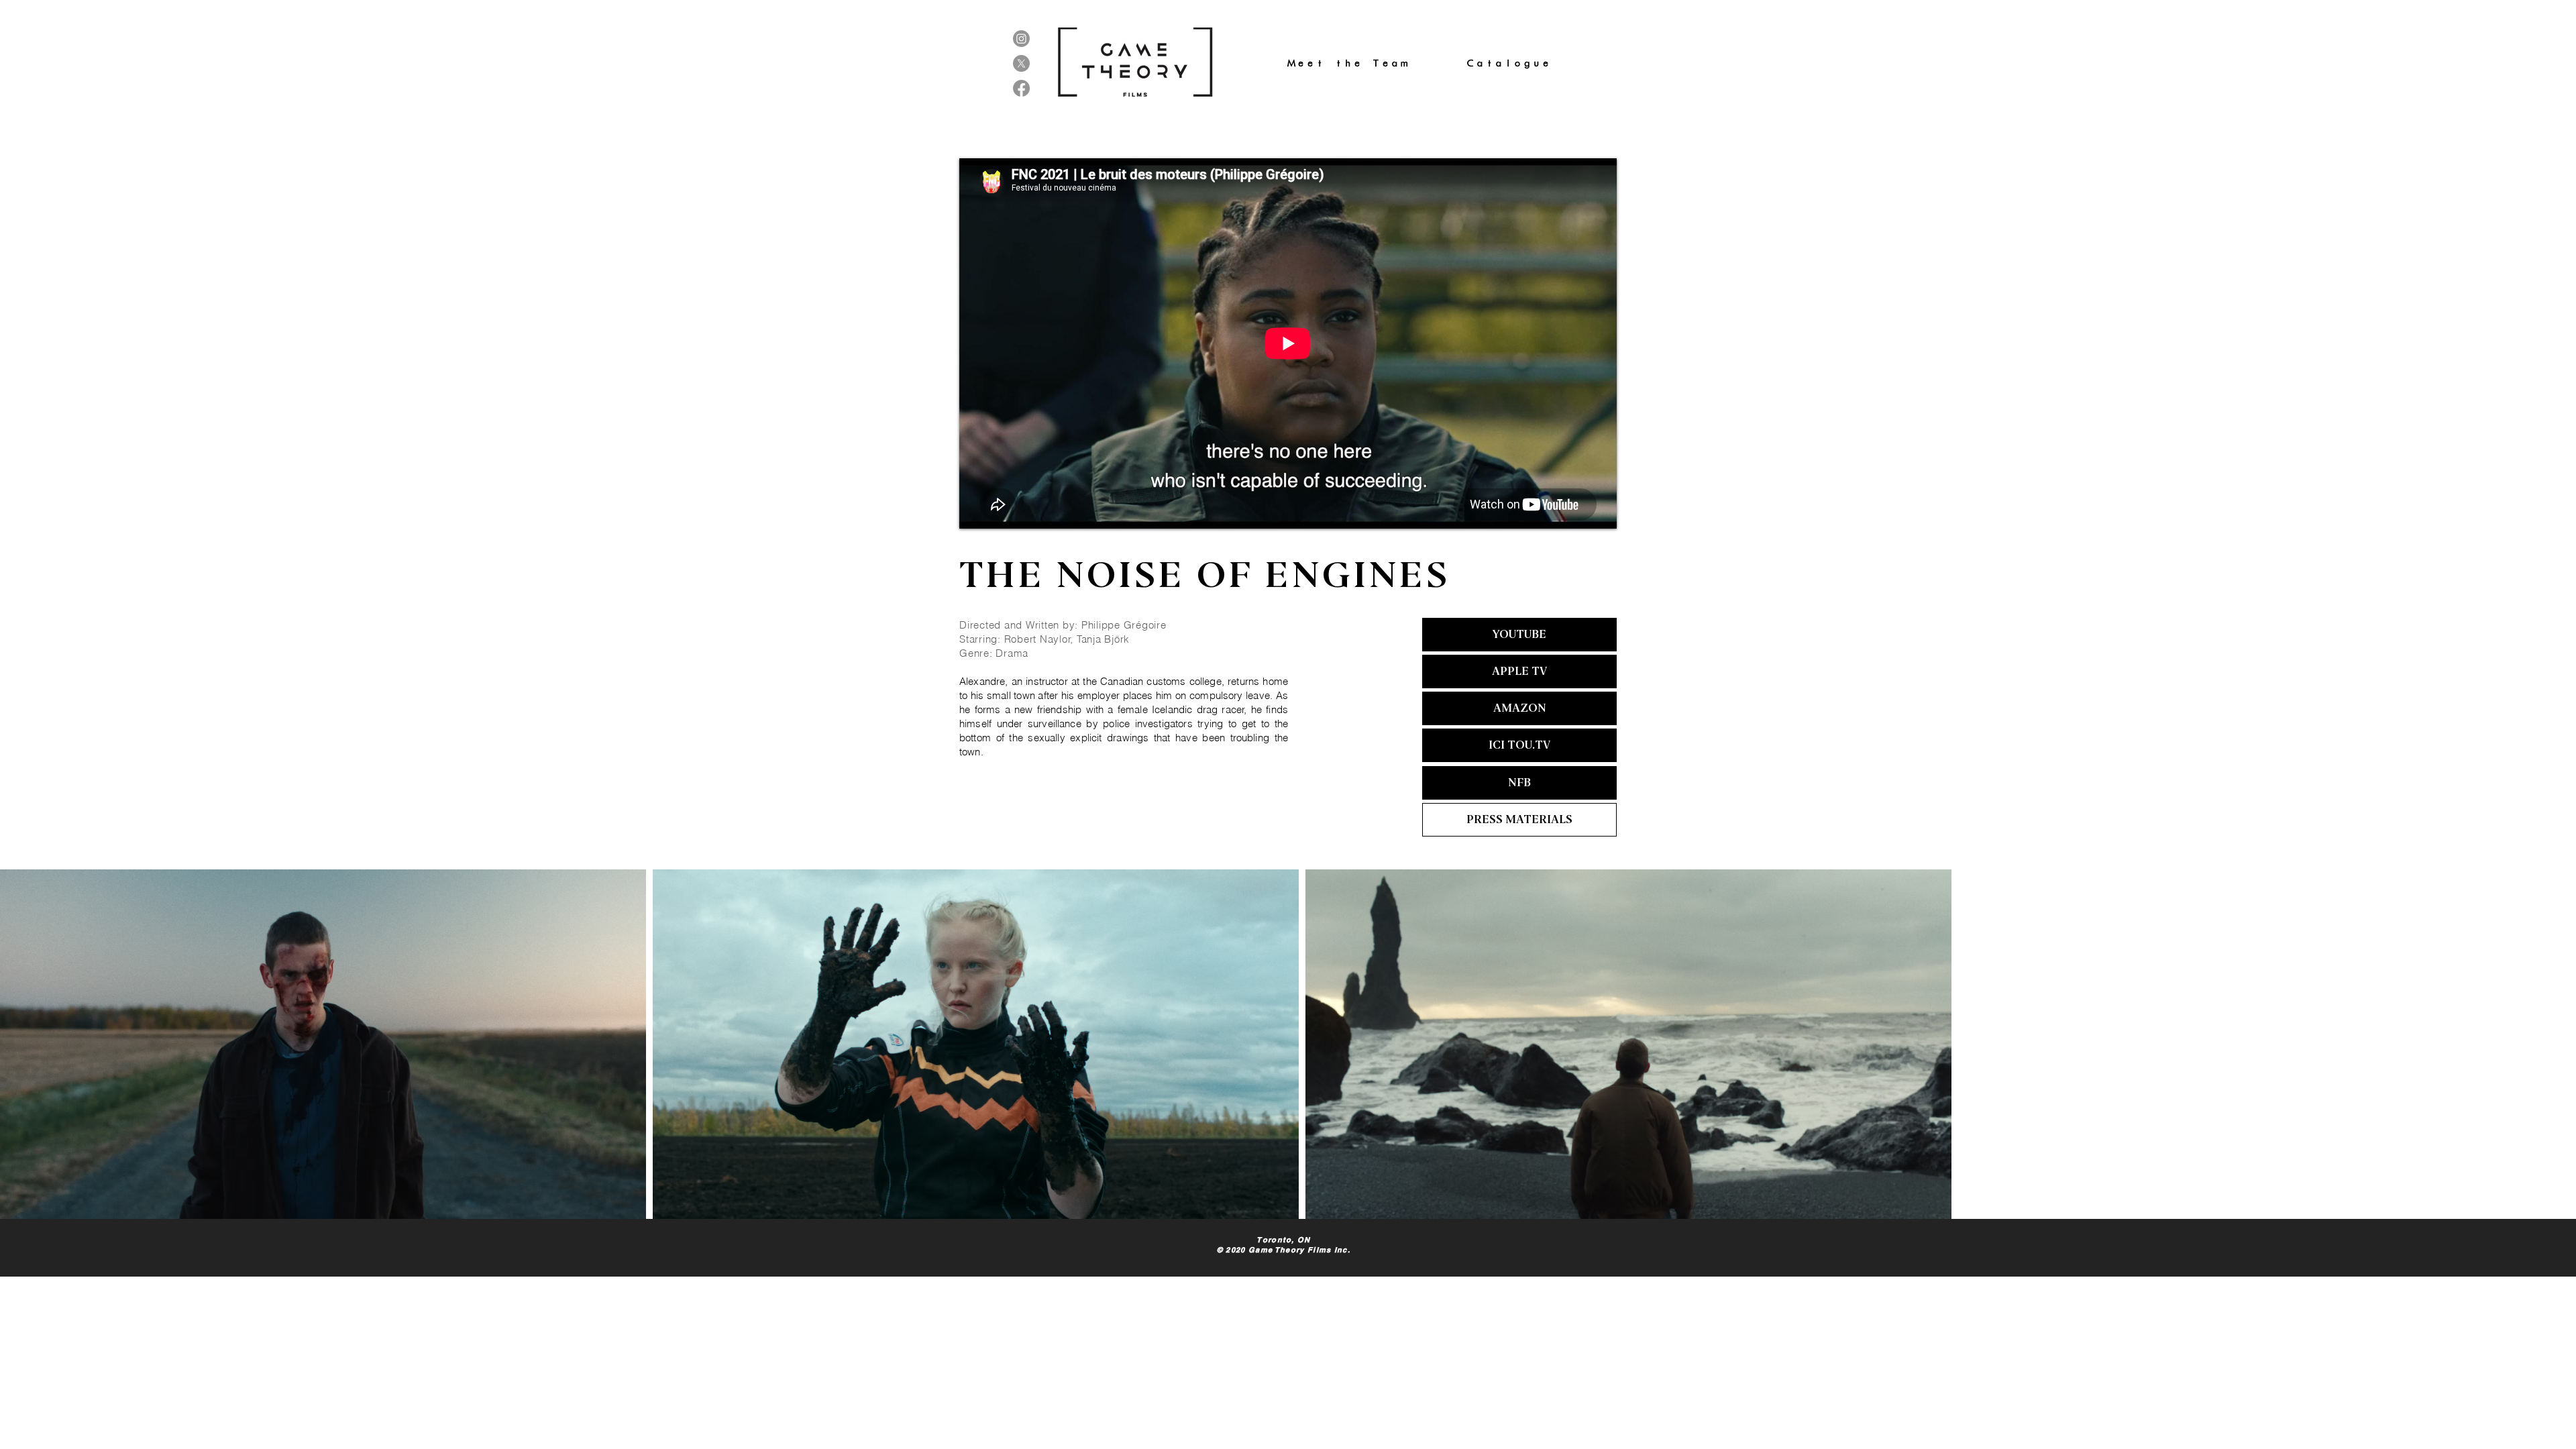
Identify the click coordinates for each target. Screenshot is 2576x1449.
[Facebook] (1021, 88)
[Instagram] (1021, 39)
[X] (1021, 63)
